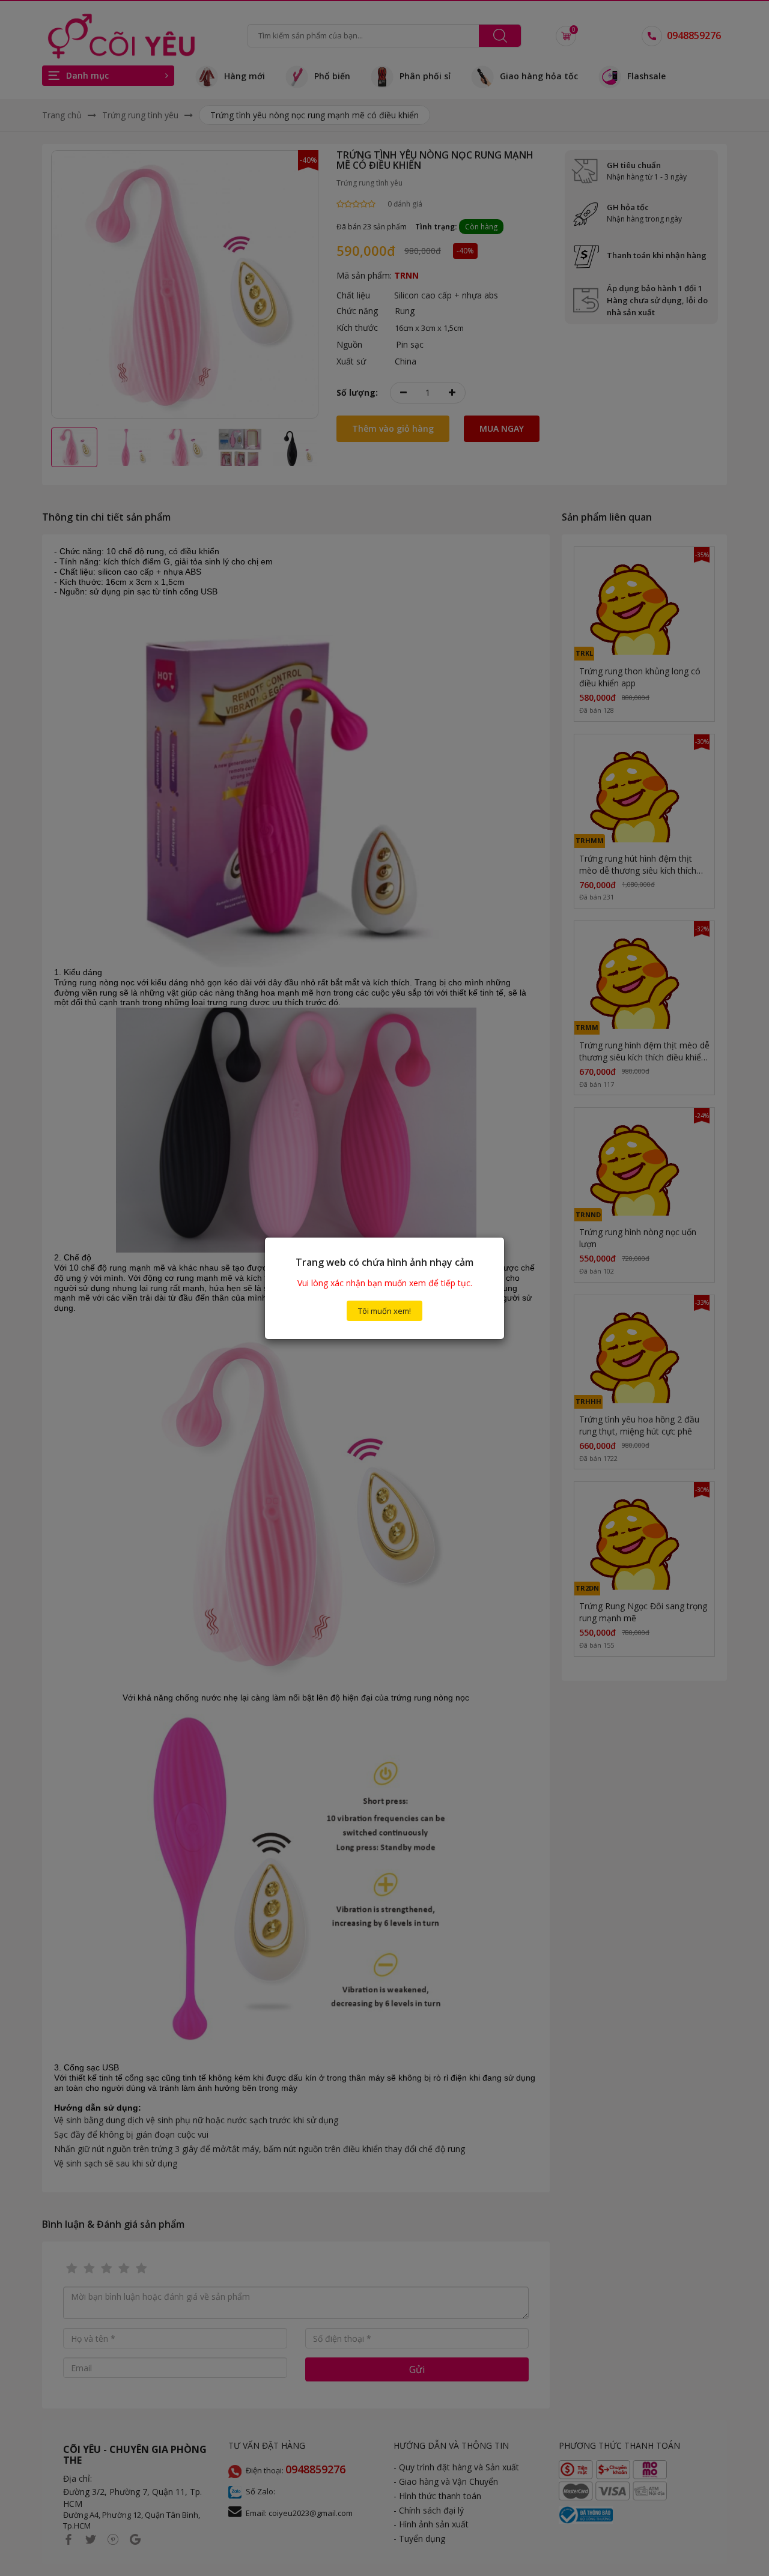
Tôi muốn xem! (384, 1311)
